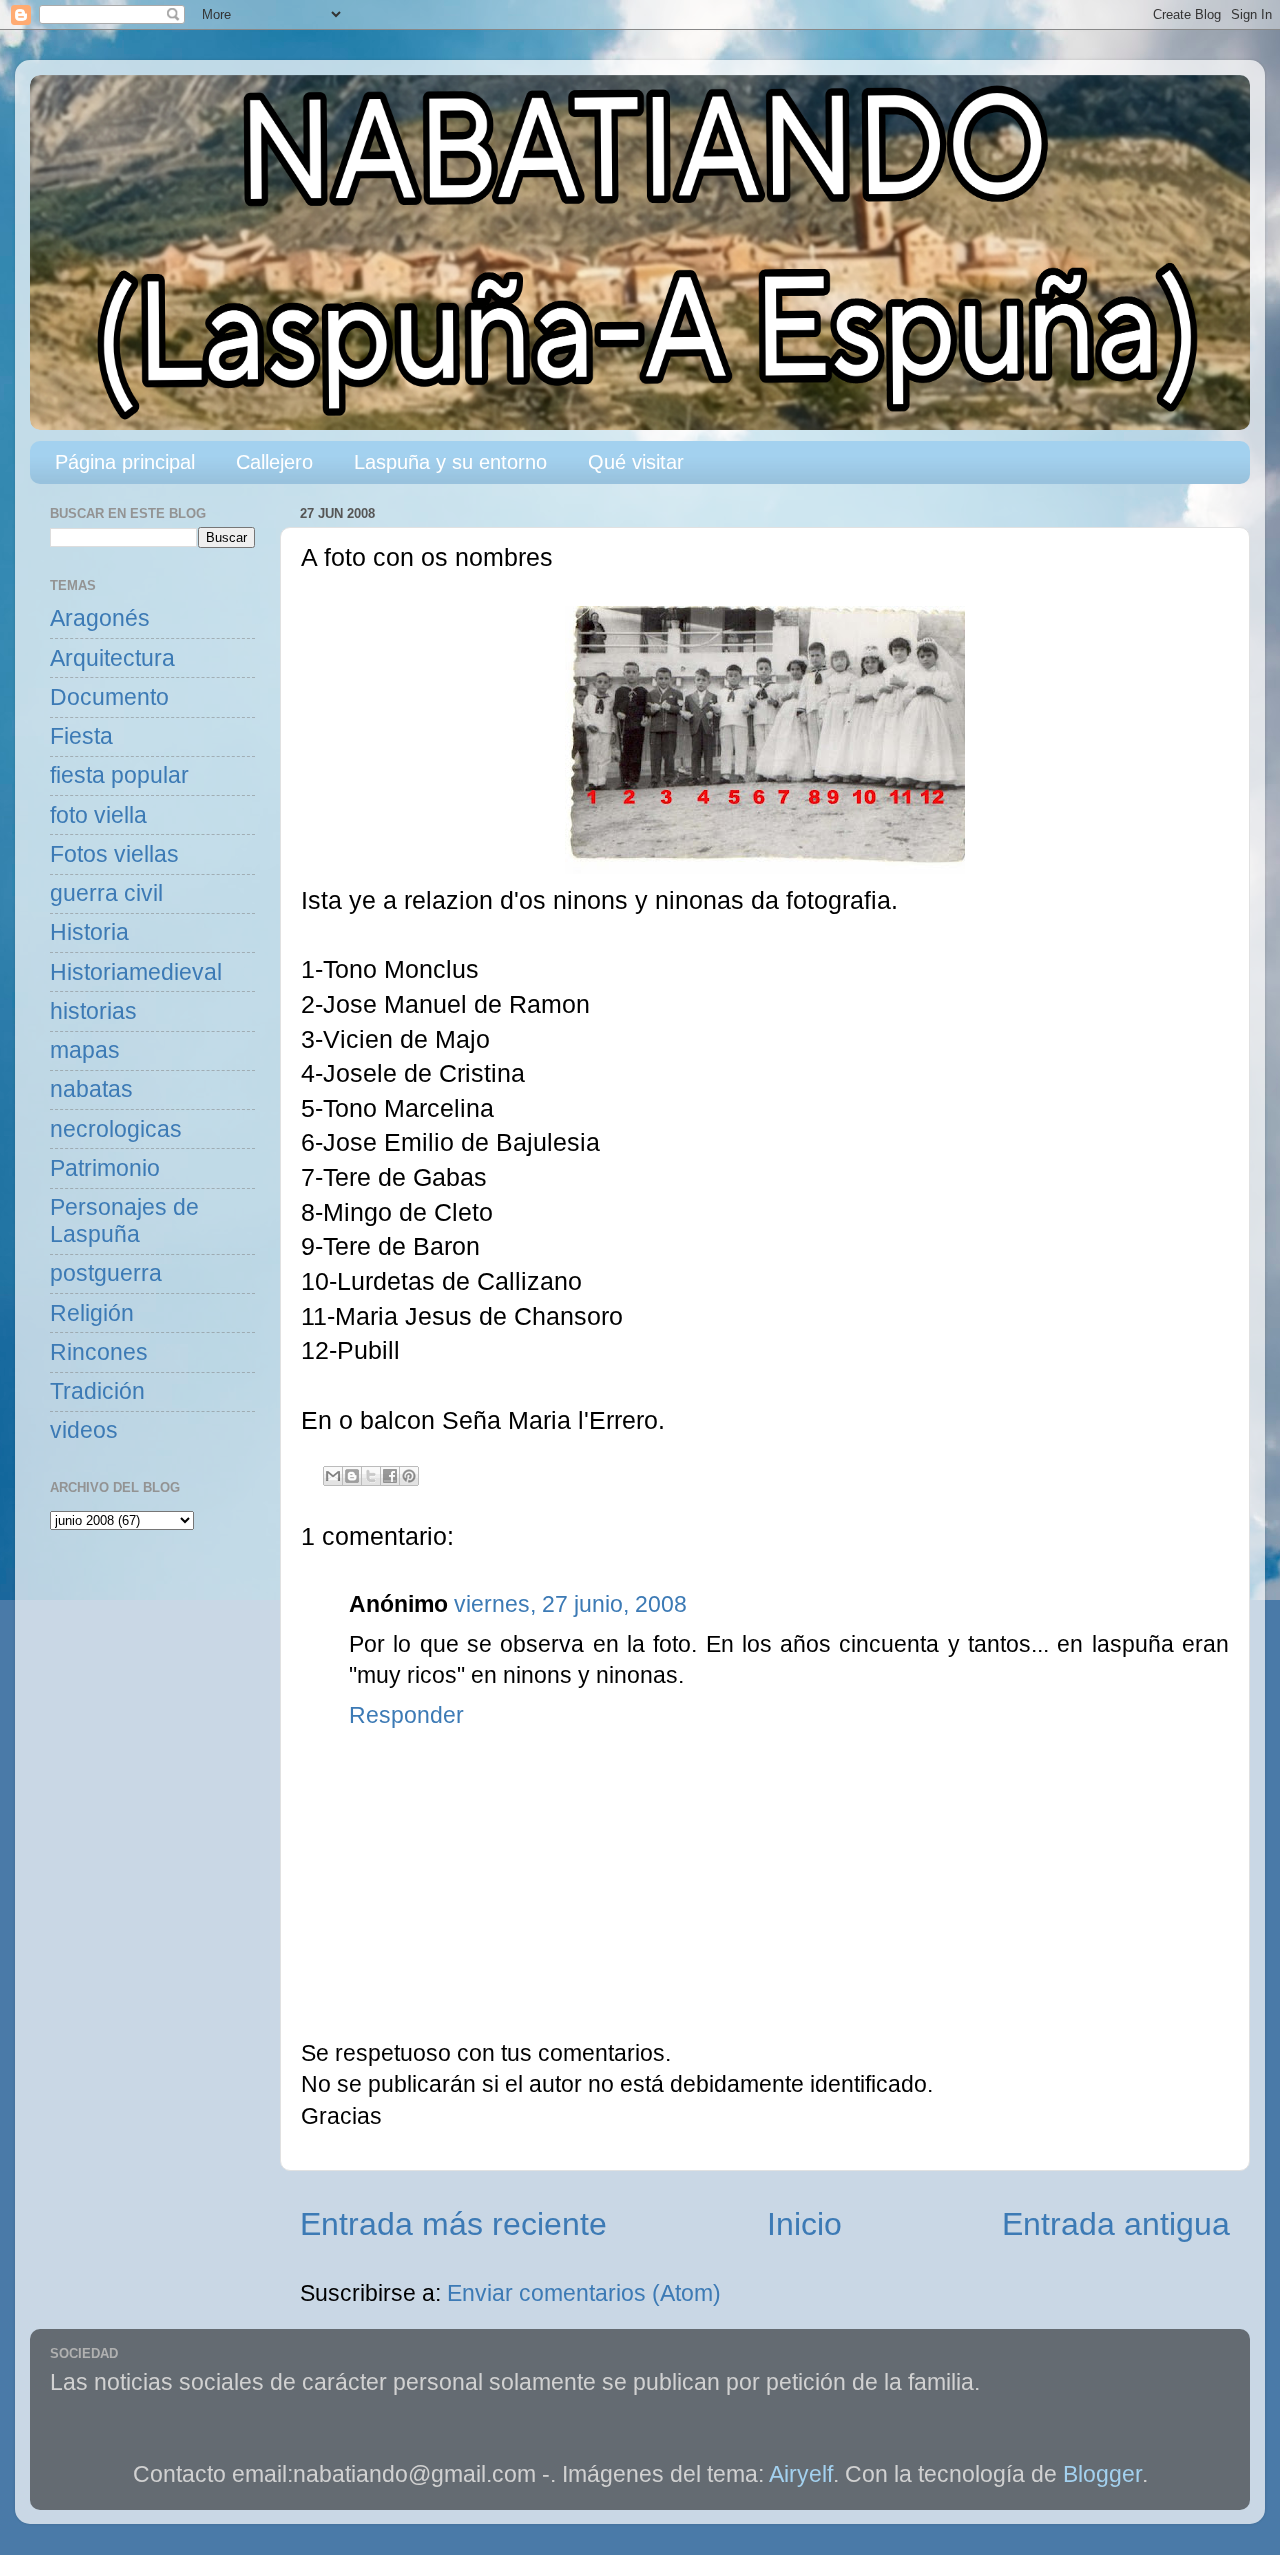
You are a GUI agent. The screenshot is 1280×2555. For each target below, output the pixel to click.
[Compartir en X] (371, 1476)
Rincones (99, 1352)
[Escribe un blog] (352, 1476)
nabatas (91, 1089)
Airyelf (801, 2474)
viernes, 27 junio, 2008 (570, 1604)
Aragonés (100, 618)
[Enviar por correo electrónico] (333, 1476)
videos (84, 1430)
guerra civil (106, 893)
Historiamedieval (136, 972)
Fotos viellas (114, 854)
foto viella (98, 815)
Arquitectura (112, 658)
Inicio (804, 2224)
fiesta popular (119, 775)
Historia (89, 932)
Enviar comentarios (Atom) (584, 2293)
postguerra (106, 1273)
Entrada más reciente (453, 2224)
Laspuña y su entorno (450, 462)
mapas (85, 1050)
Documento (109, 697)
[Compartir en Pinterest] (409, 1476)
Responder (406, 1715)
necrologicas (116, 1129)
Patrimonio (105, 1168)
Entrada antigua (1116, 2224)
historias (93, 1011)
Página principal (125, 462)
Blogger (1102, 2474)
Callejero (274, 462)
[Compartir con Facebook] (390, 1476)
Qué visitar (636, 462)
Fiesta (81, 736)
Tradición (97, 1391)
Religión (92, 1313)
